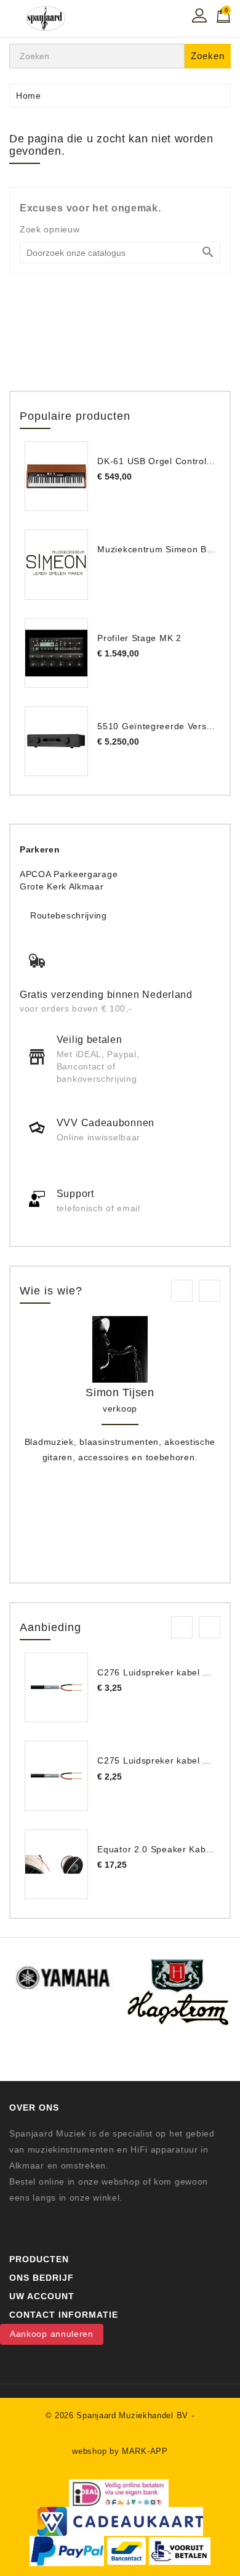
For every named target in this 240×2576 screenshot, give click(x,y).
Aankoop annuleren (52, 2334)
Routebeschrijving (69, 915)
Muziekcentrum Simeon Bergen (164, 549)
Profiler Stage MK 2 (139, 638)
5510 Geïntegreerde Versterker (164, 726)
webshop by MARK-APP (120, 2451)
